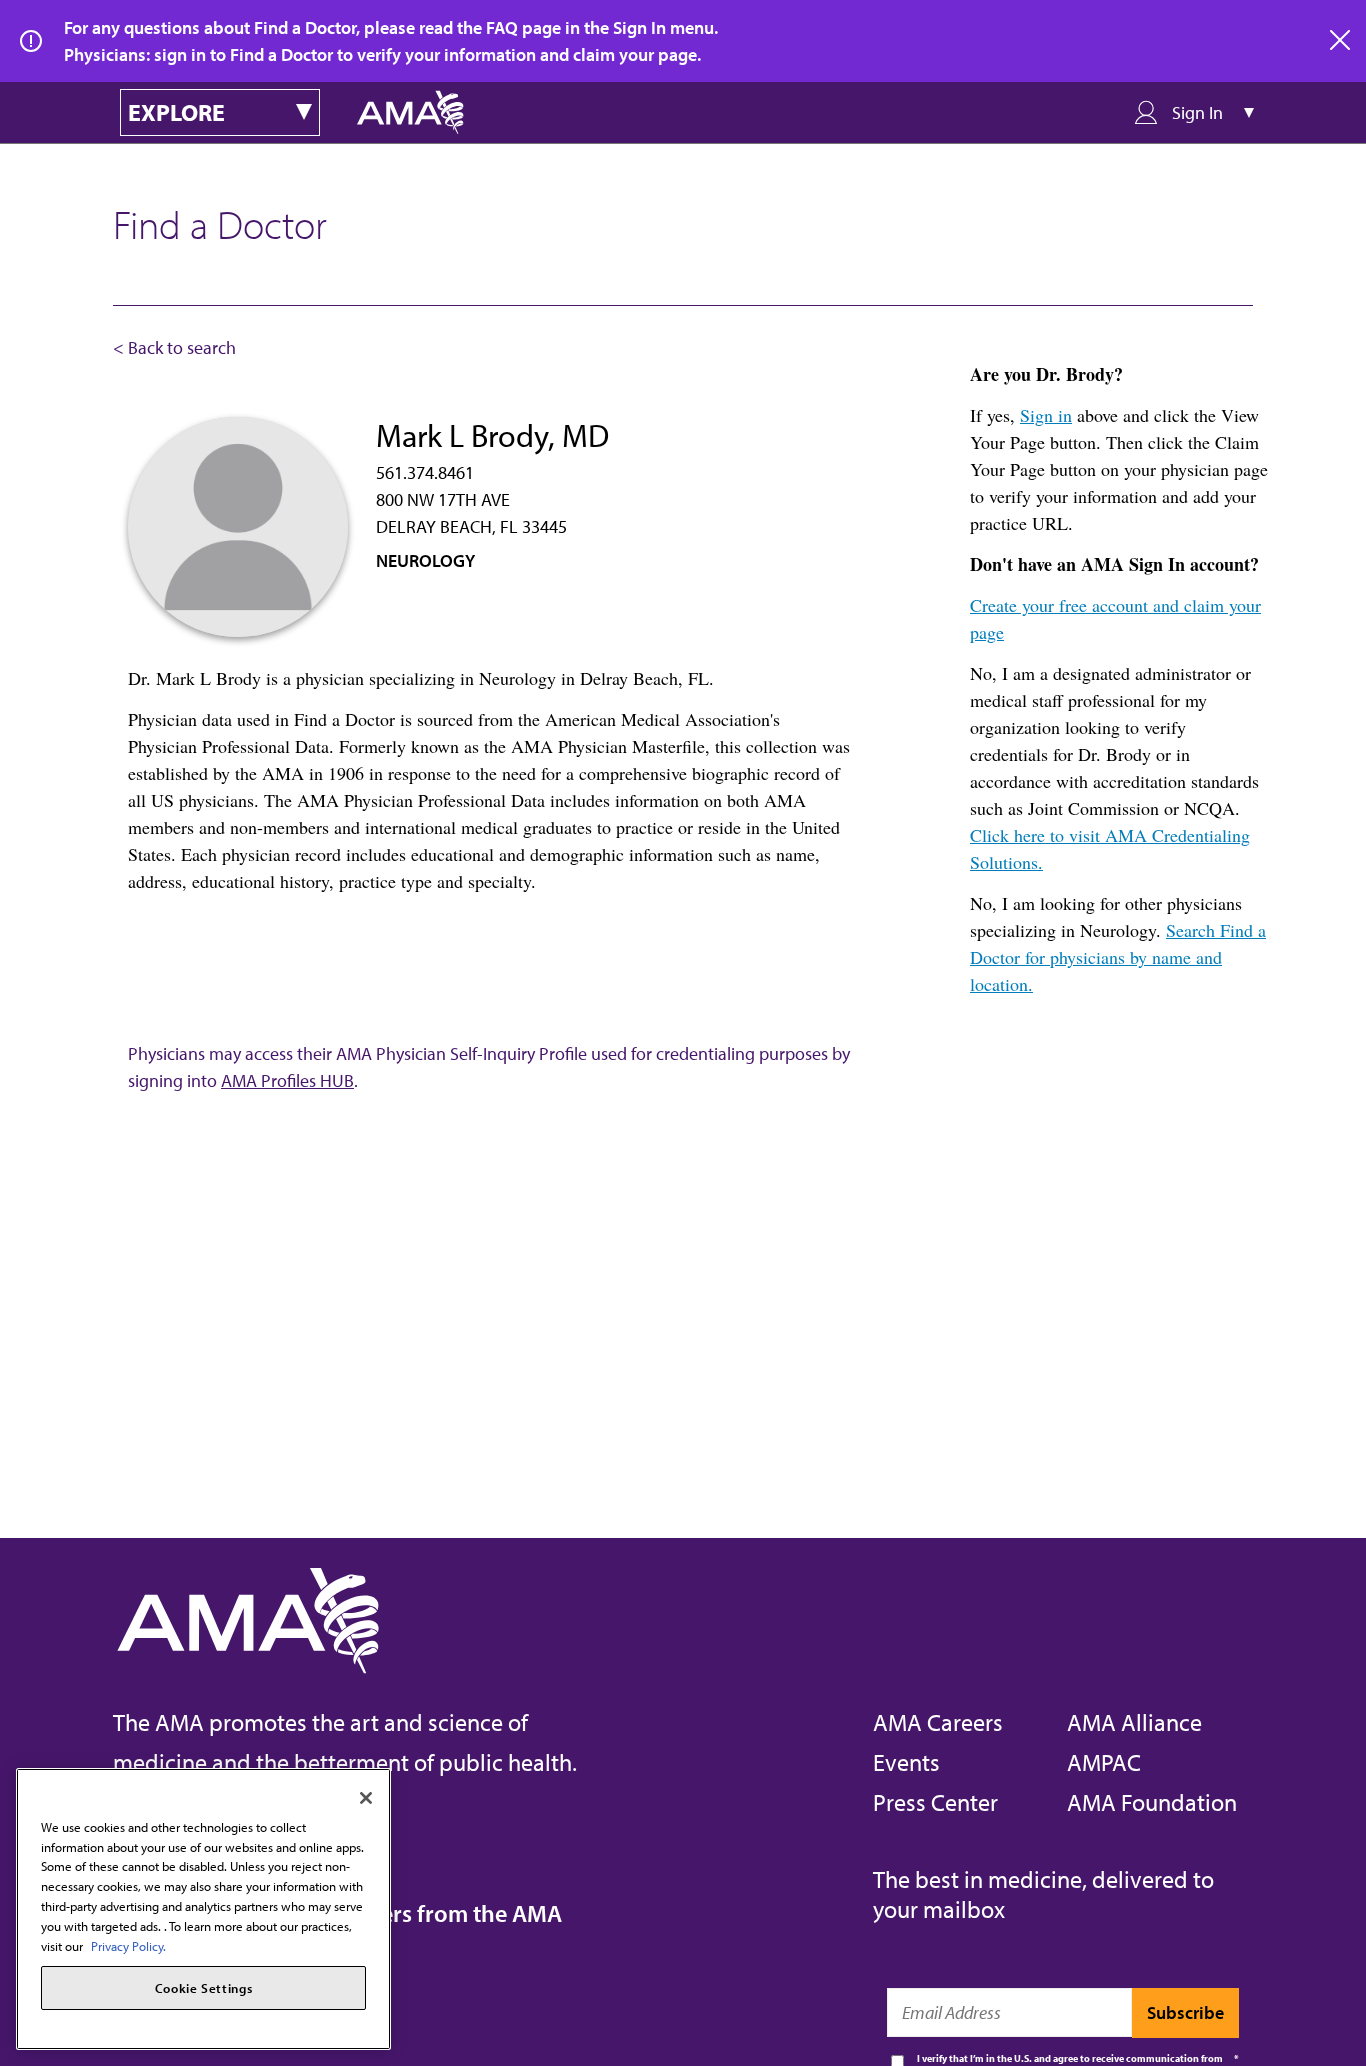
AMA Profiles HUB (287, 1080)
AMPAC (1104, 1762)
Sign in (1046, 415)
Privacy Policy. (128, 1945)
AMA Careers (938, 1722)
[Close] (366, 1798)
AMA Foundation (1152, 1802)
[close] (1341, 41)
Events (906, 1762)
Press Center (935, 1802)
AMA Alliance (1134, 1722)
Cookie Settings (204, 1988)
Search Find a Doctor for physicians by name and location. (1118, 957)
